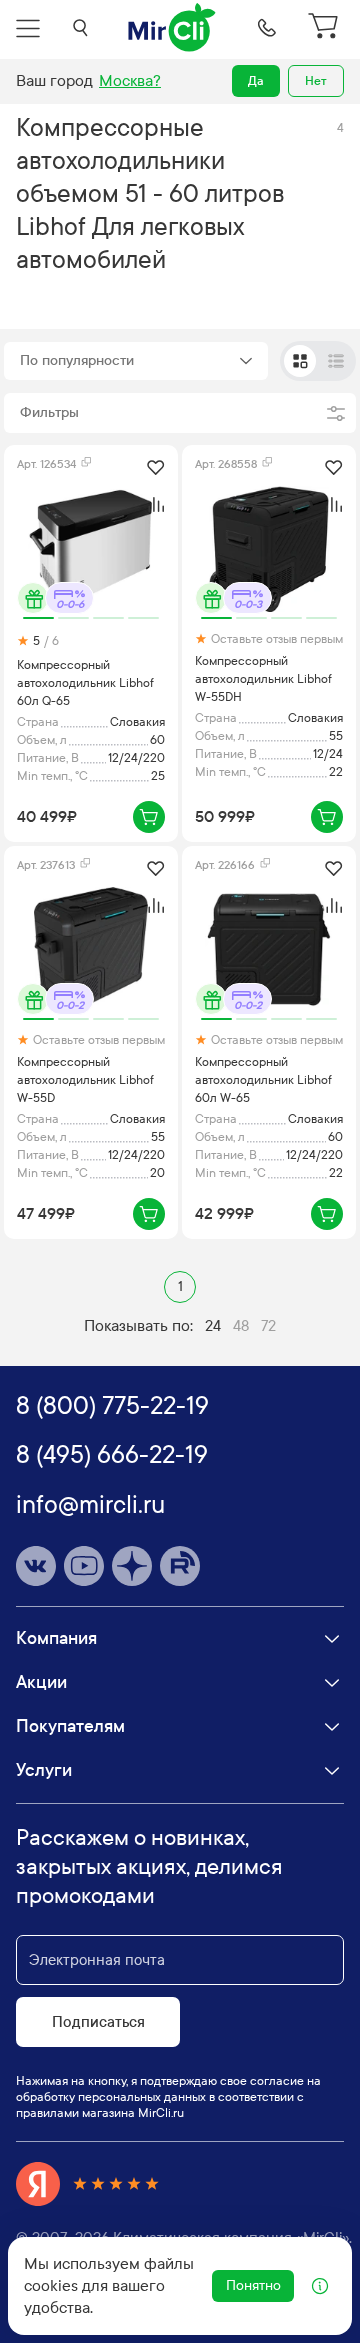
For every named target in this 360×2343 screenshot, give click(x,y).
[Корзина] (325, 28)
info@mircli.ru (90, 1505)
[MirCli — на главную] (173, 28)
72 (268, 1326)
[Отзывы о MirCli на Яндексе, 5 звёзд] (88, 2184)
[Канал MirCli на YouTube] (84, 1566)
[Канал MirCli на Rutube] (180, 1566)
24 (213, 1326)
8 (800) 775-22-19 (112, 1406)
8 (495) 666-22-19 (112, 1455)
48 (241, 1326)
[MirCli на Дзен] (132, 1566)
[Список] (336, 361)
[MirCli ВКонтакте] (36, 1566)
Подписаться (98, 2022)
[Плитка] (300, 361)
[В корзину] (149, 817)
